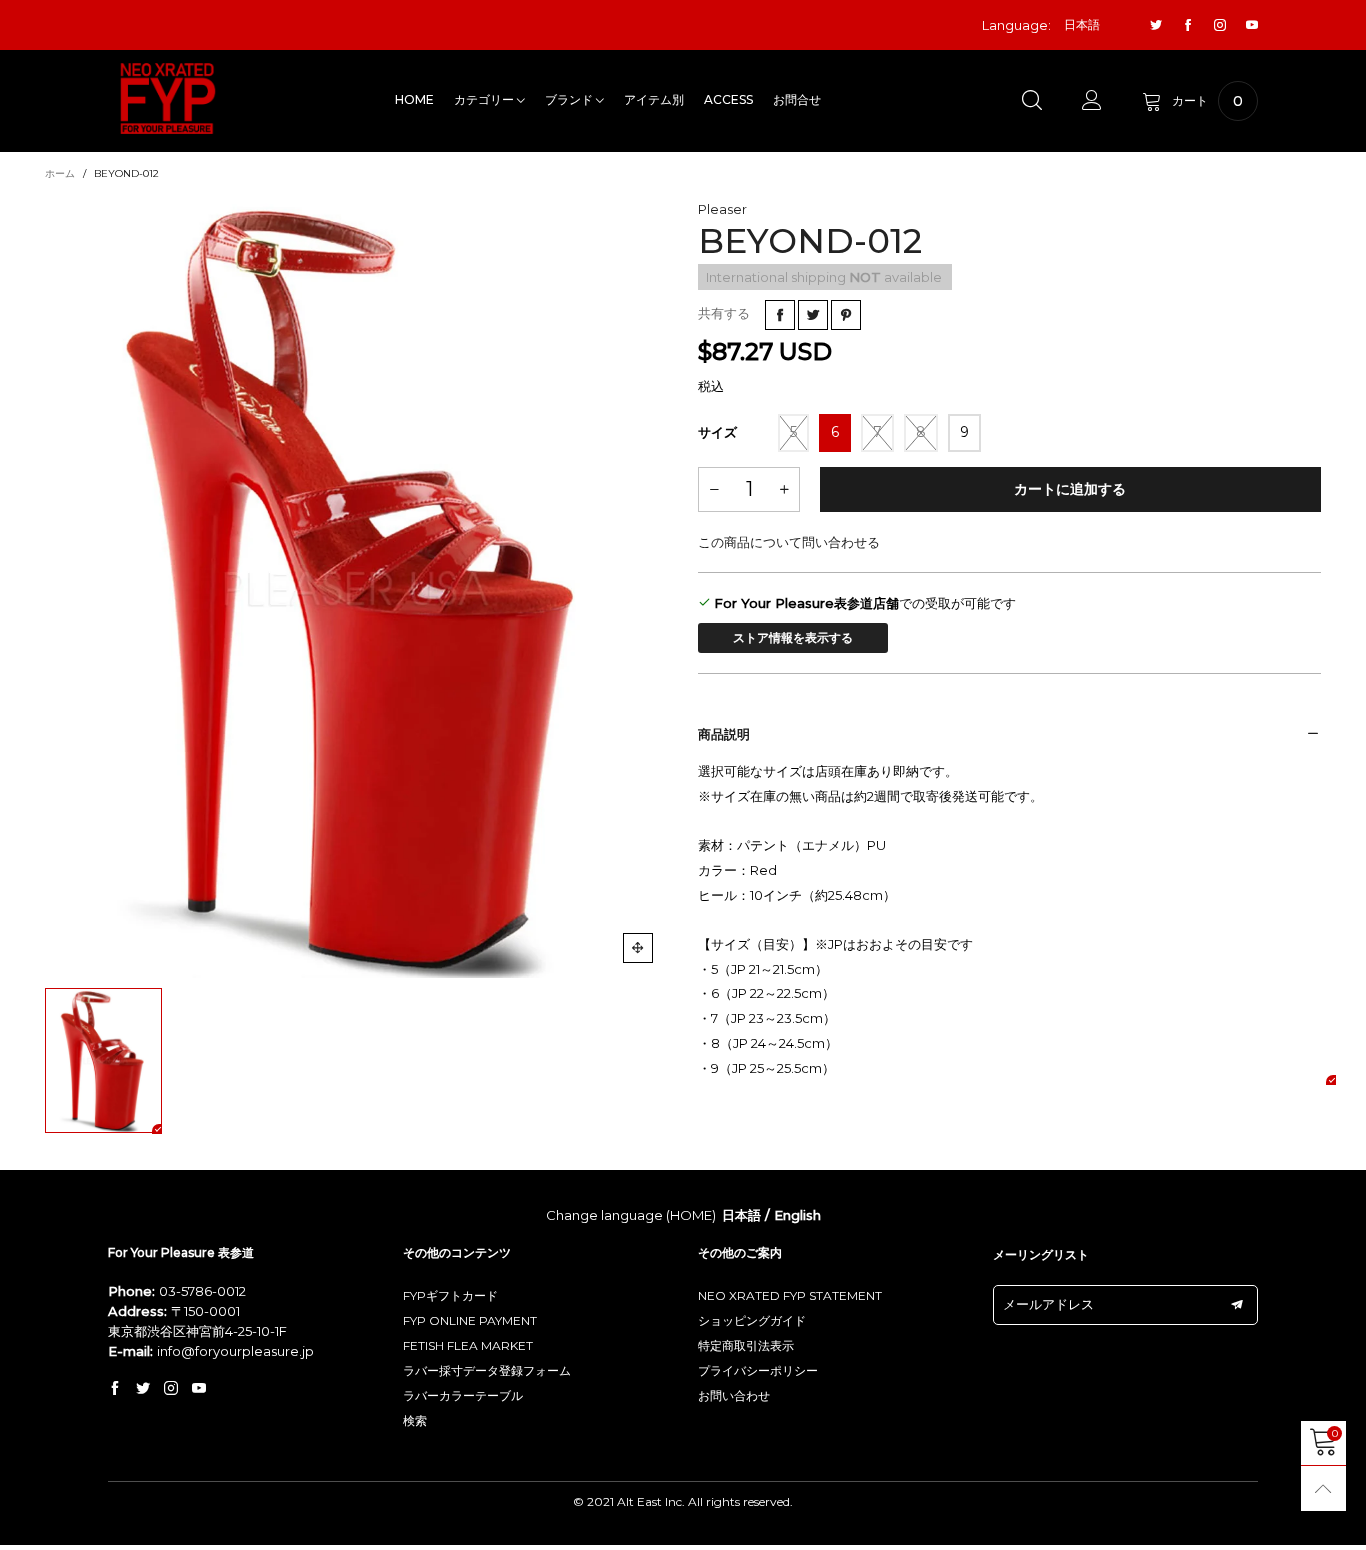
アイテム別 (654, 99)
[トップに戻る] (1323, 1488)
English (797, 1215)
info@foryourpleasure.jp (235, 1351)
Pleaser (722, 209)
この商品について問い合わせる (789, 542)
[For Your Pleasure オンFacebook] (115, 1389)
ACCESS (728, 99)
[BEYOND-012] (356, 588)
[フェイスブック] (1188, 25)
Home (414, 99)
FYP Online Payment (470, 1320)
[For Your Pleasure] (168, 98)
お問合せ (797, 99)
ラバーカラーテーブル (463, 1395)
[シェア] (780, 315)
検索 (415, 1420)
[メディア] (638, 948)
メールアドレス (1048, 1304)
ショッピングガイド (752, 1320)
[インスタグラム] (1220, 25)
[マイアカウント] (1092, 101)
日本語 (741, 1215)
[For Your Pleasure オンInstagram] (171, 1389)
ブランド (570, 99)
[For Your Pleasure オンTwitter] (143, 1389)
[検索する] (1032, 101)
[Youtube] (1252, 25)
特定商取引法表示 (746, 1345)
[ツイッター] (1156, 25)
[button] (714, 489)
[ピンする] (846, 315)
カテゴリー (485, 99)
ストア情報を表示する (793, 637)
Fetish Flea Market (468, 1345)
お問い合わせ (734, 1395)
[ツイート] (813, 315)
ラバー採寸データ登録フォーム (487, 1370)
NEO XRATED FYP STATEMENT (790, 1295)
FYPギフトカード (450, 1295)
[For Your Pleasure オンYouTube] (199, 1389)
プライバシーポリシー (758, 1370)
